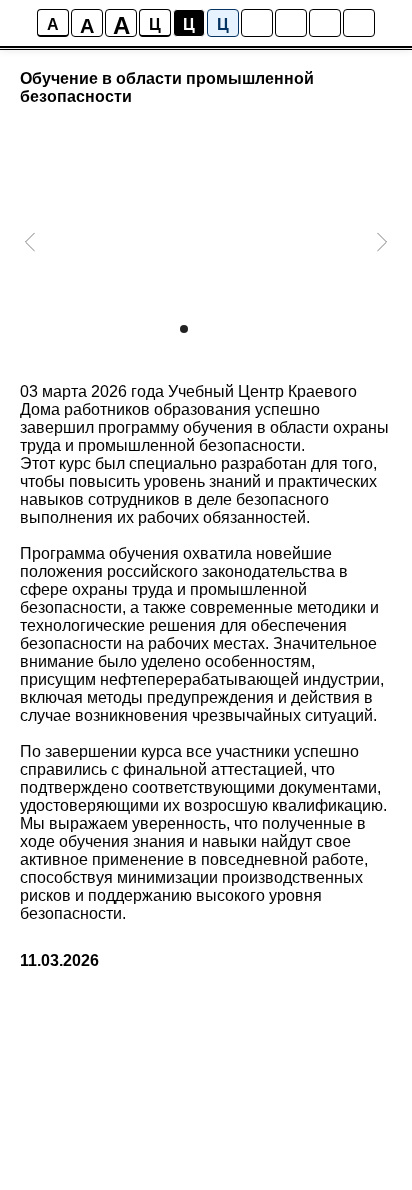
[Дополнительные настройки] (325, 23)
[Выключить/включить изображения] (257, 23)
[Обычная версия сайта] (359, 23)
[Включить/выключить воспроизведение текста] (291, 23)
